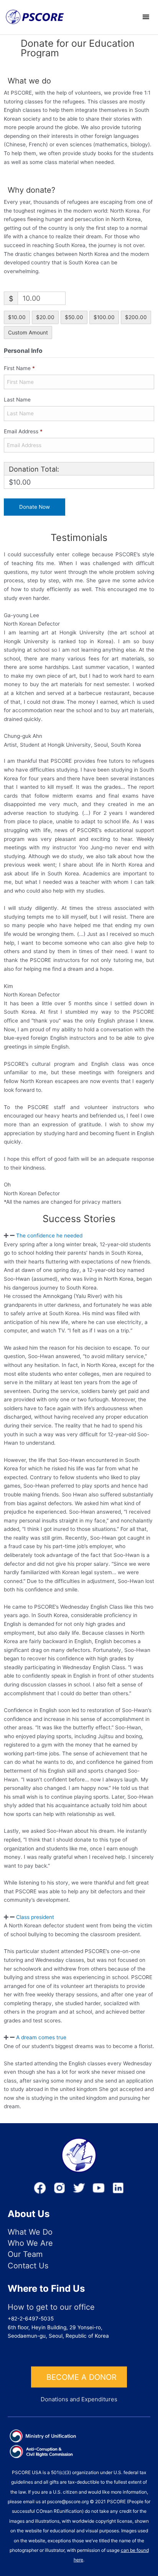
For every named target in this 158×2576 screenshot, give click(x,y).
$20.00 (45, 317)
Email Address (23, 431)
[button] (79, 1236)
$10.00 (17, 317)
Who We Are (30, 2243)
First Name (19, 368)
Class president (35, 1917)
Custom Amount (28, 333)
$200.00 (136, 317)
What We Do (30, 2232)
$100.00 (104, 317)
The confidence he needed (49, 1236)
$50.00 (74, 317)
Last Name (18, 400)
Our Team (25, 2254)
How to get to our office (51, 2307)
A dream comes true (41, 2037)
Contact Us (28, 2266)
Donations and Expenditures (79, 2399)
